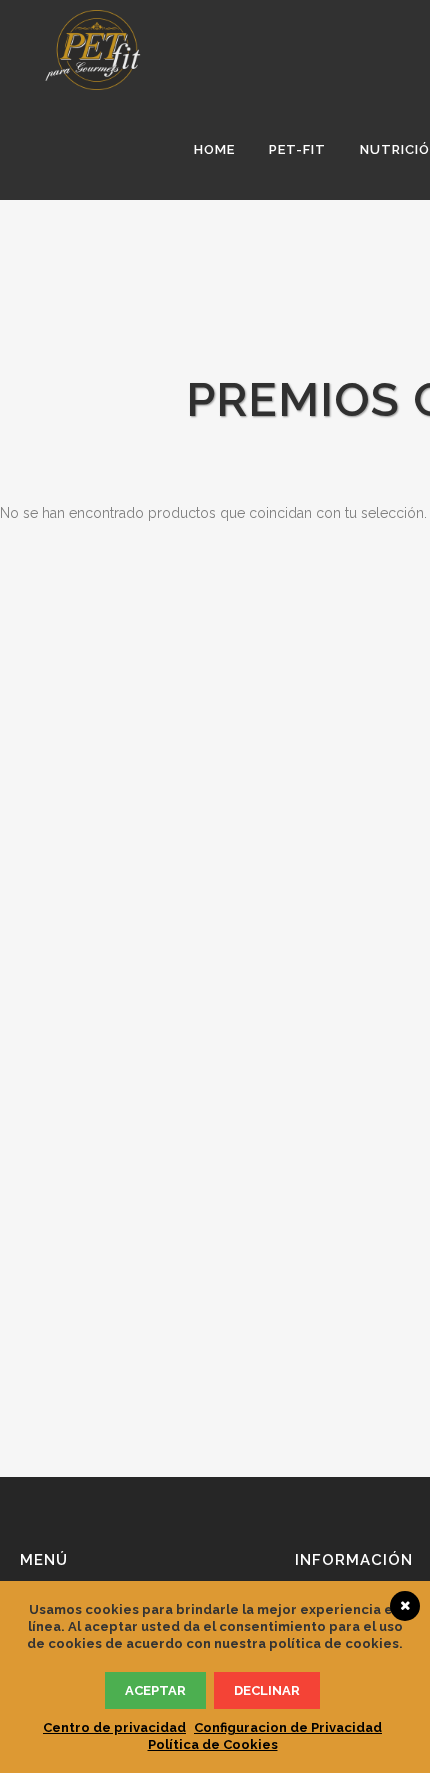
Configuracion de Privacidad (288, 1727)
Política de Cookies (213, 1744)
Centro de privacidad (114, 1727)
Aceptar (155, 1690)
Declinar (267, 1690)
